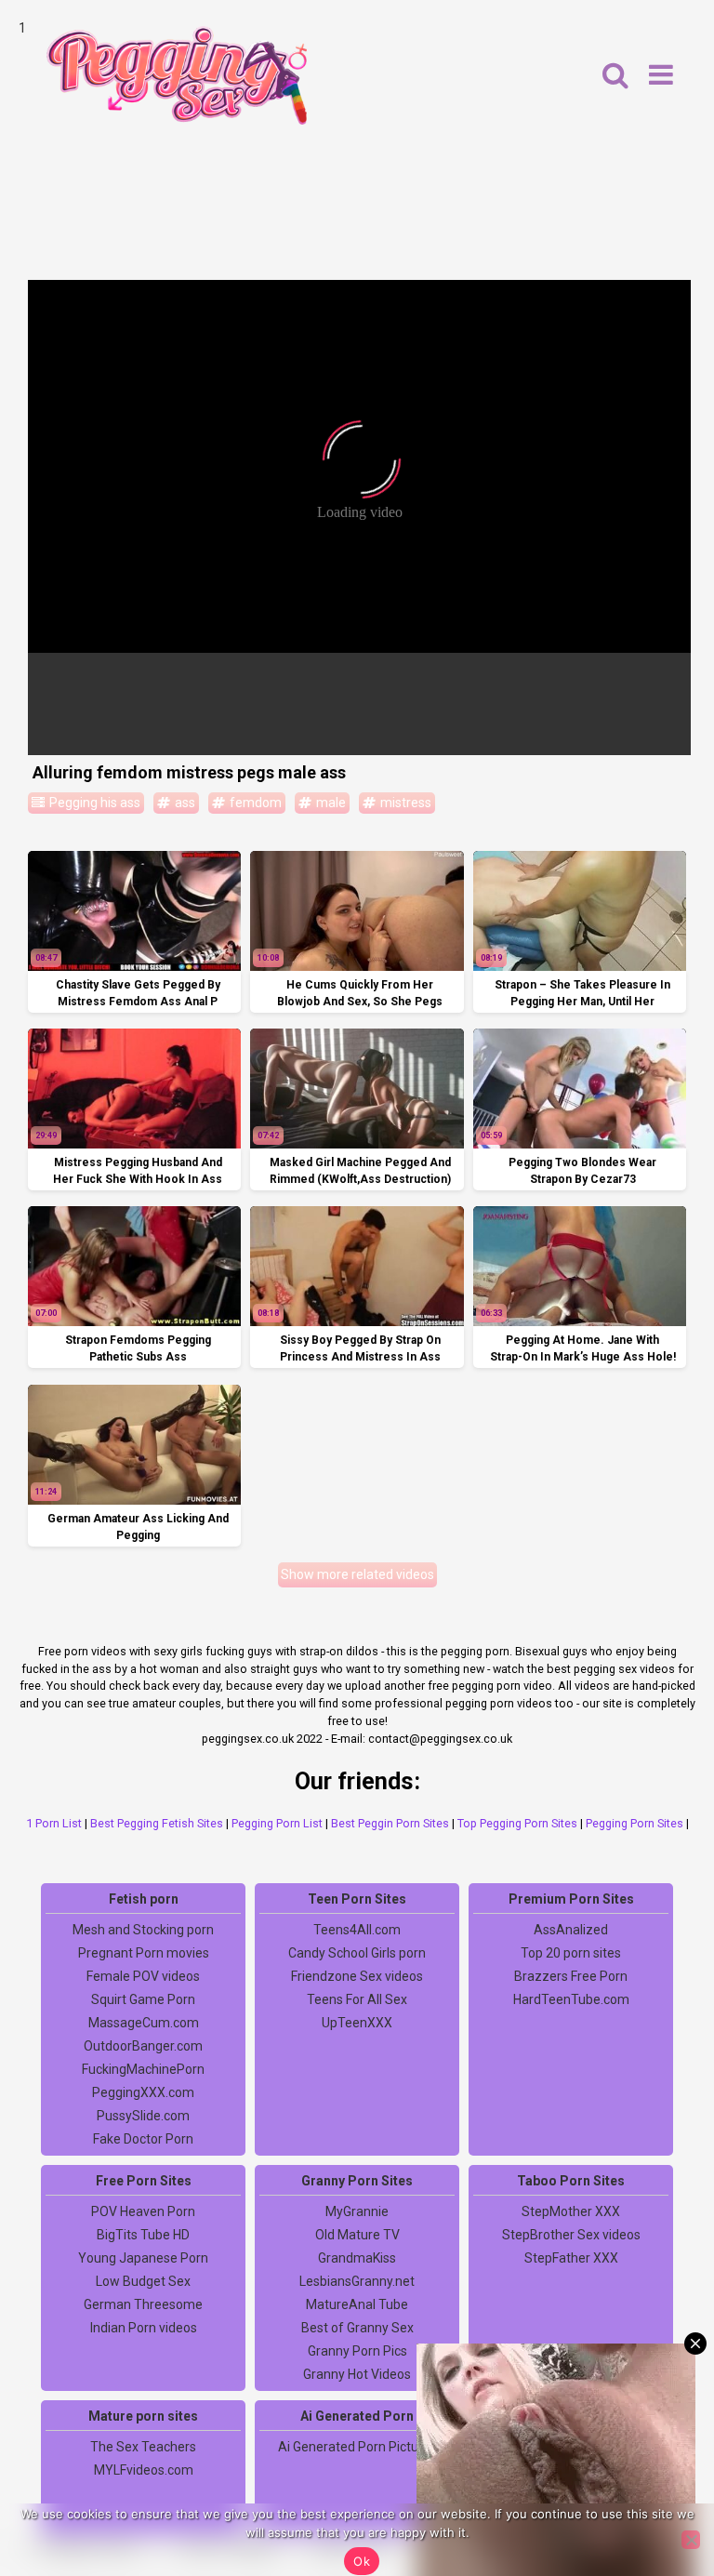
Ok (362, 2561)
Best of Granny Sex (357, 2328)
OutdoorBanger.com (143, 2046)
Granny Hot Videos (357, 2374)
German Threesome (143, 2304)
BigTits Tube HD (143, 2235)
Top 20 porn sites (571, 1953)
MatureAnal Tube (357, 2304)
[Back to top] (658, 2492)
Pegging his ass (93, 803)
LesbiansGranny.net (357, 2281)
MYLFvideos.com (144, 2470)
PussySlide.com (143, 2116)
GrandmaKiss (357, 2258)
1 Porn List (54, 1823)
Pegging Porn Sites (635, 1823)
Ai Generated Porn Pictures (357, 2447)
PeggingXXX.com (143, 2092)
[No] (691, 2540)
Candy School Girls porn (357, 1953)
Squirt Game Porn (143, 1999)
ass (184, 803)
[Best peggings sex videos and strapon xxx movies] (177, 75)
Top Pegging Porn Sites (517, 1823)
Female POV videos (143, 1976)
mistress (404, 803)
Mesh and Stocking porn (143, 1930)
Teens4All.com (357, 1930)
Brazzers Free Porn (571, 1976)
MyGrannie (357, 2211)
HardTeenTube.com (571, 1999)
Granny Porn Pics (357, 2351)
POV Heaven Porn (143, 2211)
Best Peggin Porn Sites (390, 1823)
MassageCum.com (144, 2023)
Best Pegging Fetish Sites (157, 1823)
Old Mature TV (357, 2235)
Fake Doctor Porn (143, 2139)
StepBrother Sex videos (571, 2235)
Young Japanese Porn (143, 2258)
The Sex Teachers (143, 2447)
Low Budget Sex (143, 2281)
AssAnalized (571, 1930)
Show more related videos (357, 1574)
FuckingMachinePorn (143, 2069)
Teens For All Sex (357, 1999)
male (330, 803)
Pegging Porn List (277, 1823)
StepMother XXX (571, 2211)
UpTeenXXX (357, 2023)
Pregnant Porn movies (144, 1953)
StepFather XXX (571, 2258)
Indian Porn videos (144, 2328)
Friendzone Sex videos (357, 1976)
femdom (254, 803)
